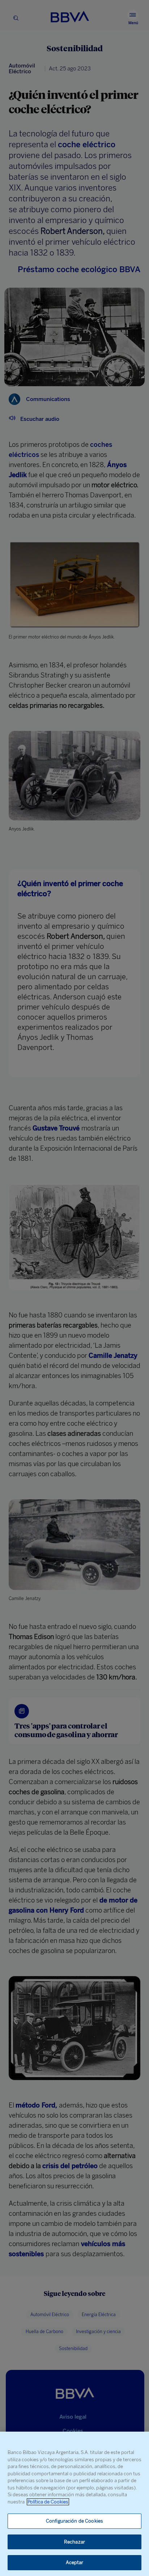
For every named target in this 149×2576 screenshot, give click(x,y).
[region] (74, 2504)
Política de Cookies (48, 2502)
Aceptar (75, 2562)
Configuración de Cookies (74, 2521)
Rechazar (74, 2542)
